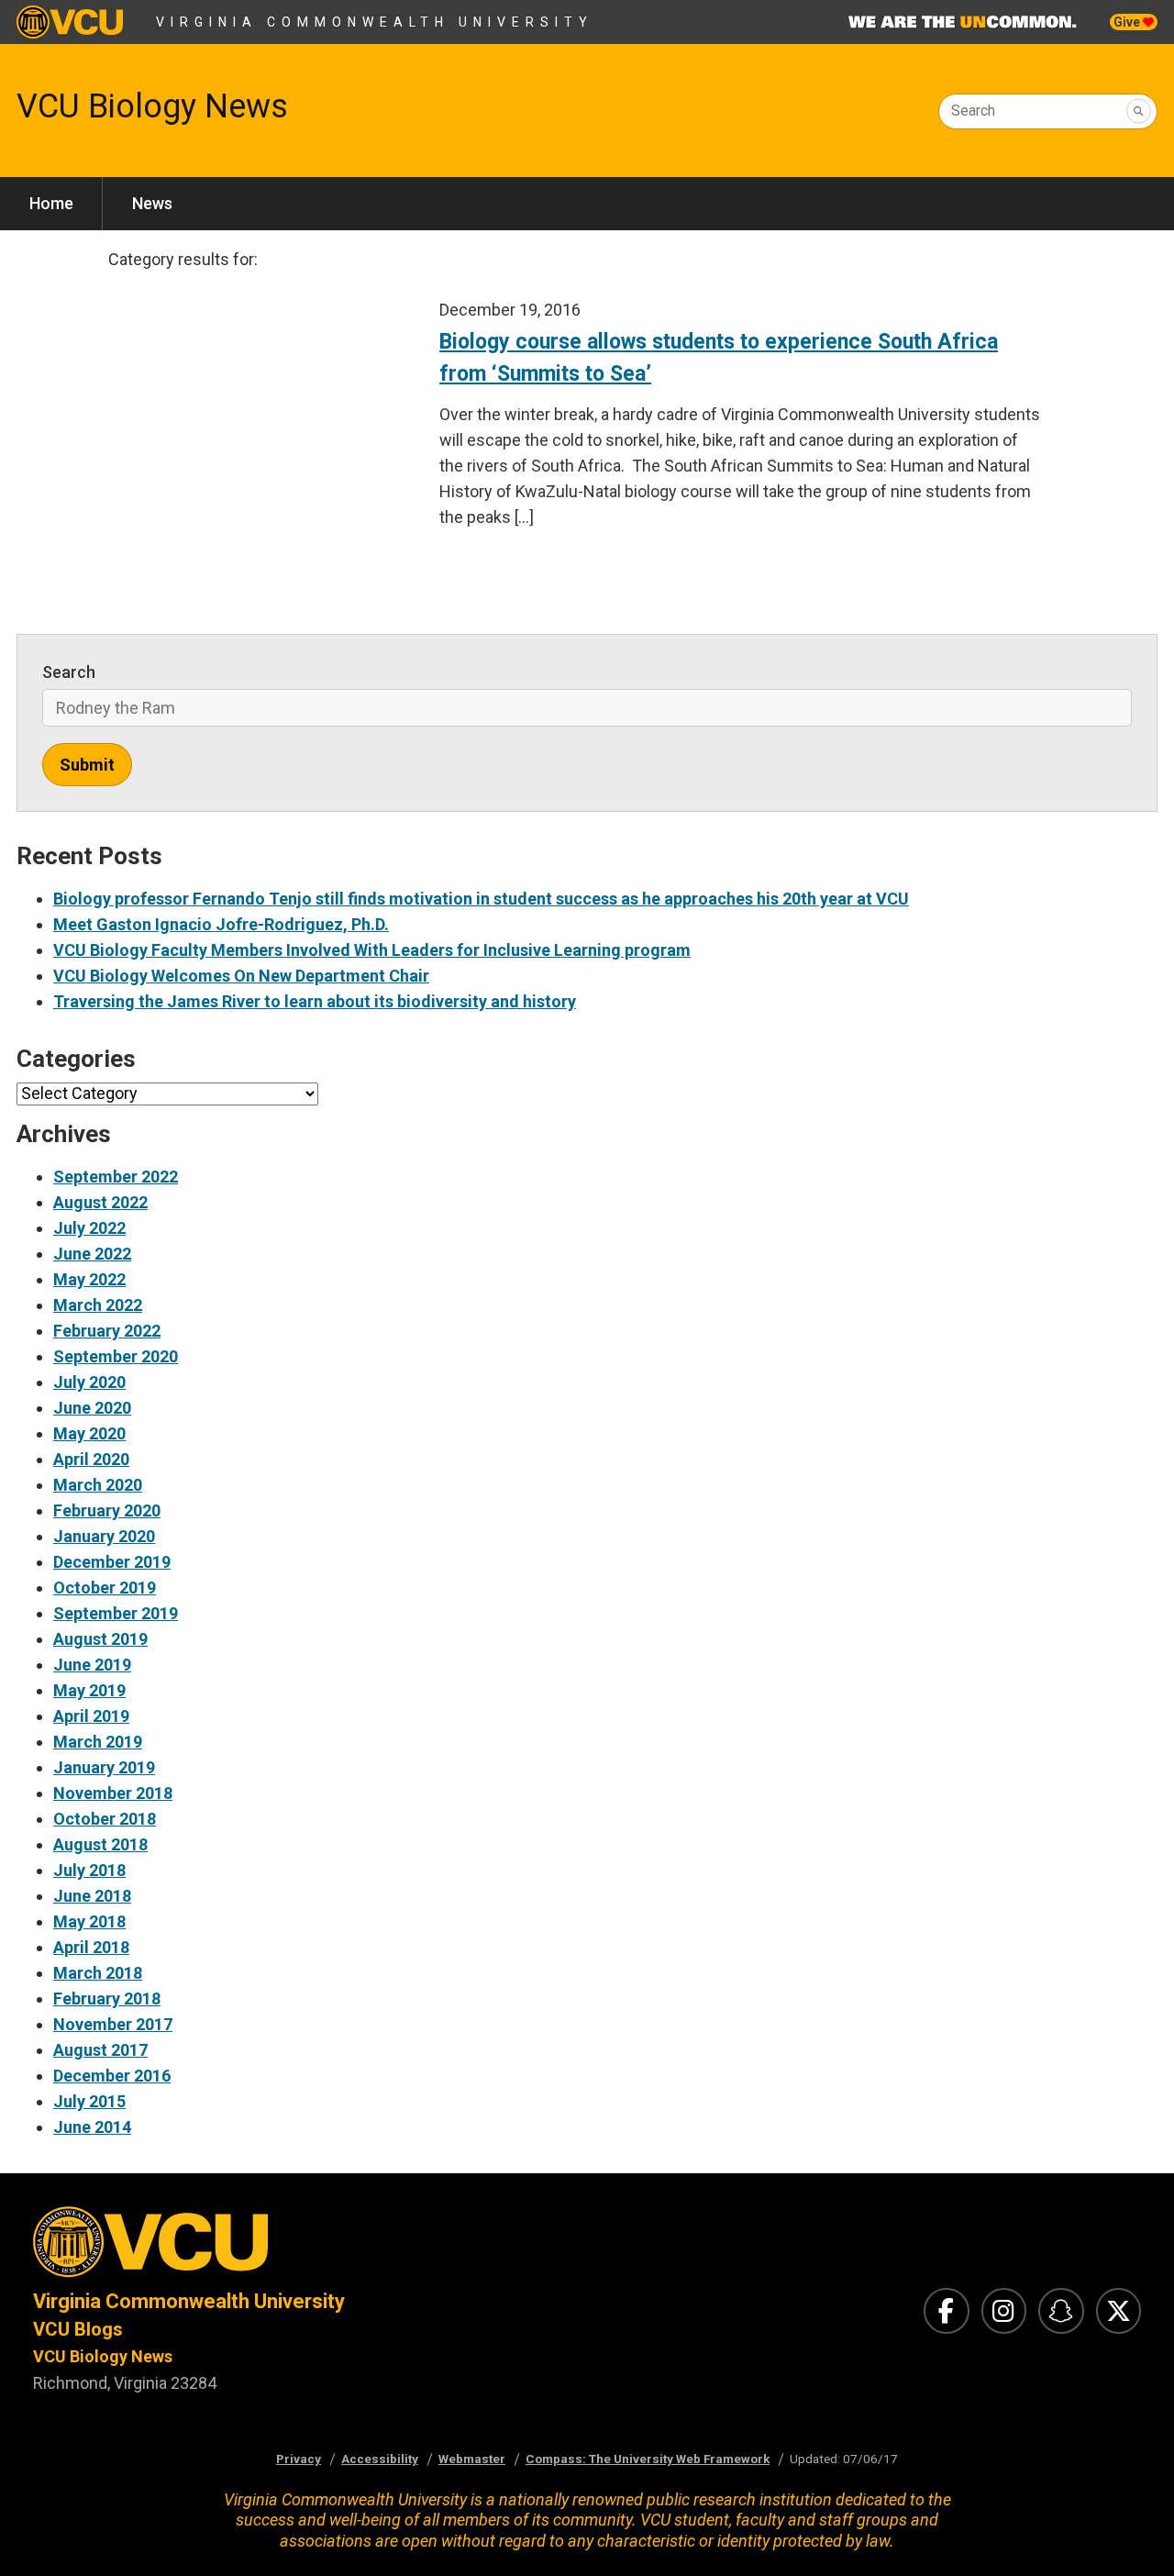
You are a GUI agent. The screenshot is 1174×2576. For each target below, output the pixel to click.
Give (1128, 22)
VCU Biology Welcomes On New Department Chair (241, 976)
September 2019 (116, 1613)
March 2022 (98, 1305)
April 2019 (91, 1716)
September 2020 (116, 1356)
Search (973, 111)
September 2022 (116, 1177)
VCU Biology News (152, 106)
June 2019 (92, 1665)
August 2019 (100, 1639)
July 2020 (89, 1382)
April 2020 (91, 1459)
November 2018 (113, 1793)
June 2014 (92, 2127)
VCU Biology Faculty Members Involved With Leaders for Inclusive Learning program (372, 950)
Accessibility (380, 2459)
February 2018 (107, 1999)
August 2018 (100, 1844)
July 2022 (89, 1228)
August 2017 (100, 2050)
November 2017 (113, 2024)
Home (51, 203)
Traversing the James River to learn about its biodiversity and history (315, 1001)
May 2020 (89, 1433)
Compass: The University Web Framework (648, 2459)
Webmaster (472, 2459)
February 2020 (107, 1510)
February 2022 (107, 1331)
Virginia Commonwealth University (375, 22)
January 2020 (104, 1536)
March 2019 (98, 1742)
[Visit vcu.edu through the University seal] (293, 2247)
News (152, 203)
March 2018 (98, 1973)
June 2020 (92, 1408)
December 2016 (112, 2076)
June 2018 (92, 1896)
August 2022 (100, 1202)
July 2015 (89, 2101)
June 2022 (92, 1254)
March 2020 (98, 1485)
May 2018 (89, 1921)
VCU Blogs (78, 2329)
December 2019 (112, 1562)
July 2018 (89, 1870)
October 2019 (105, 1588)
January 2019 (104, 1767)
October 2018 (105, 1819)
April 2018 (91, 1947)
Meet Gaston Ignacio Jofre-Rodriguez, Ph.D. (221, 924)
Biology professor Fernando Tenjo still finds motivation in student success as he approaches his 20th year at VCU (481, 899)
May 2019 (89, 1690)
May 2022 (89, 1279)
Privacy (299, 2459)
